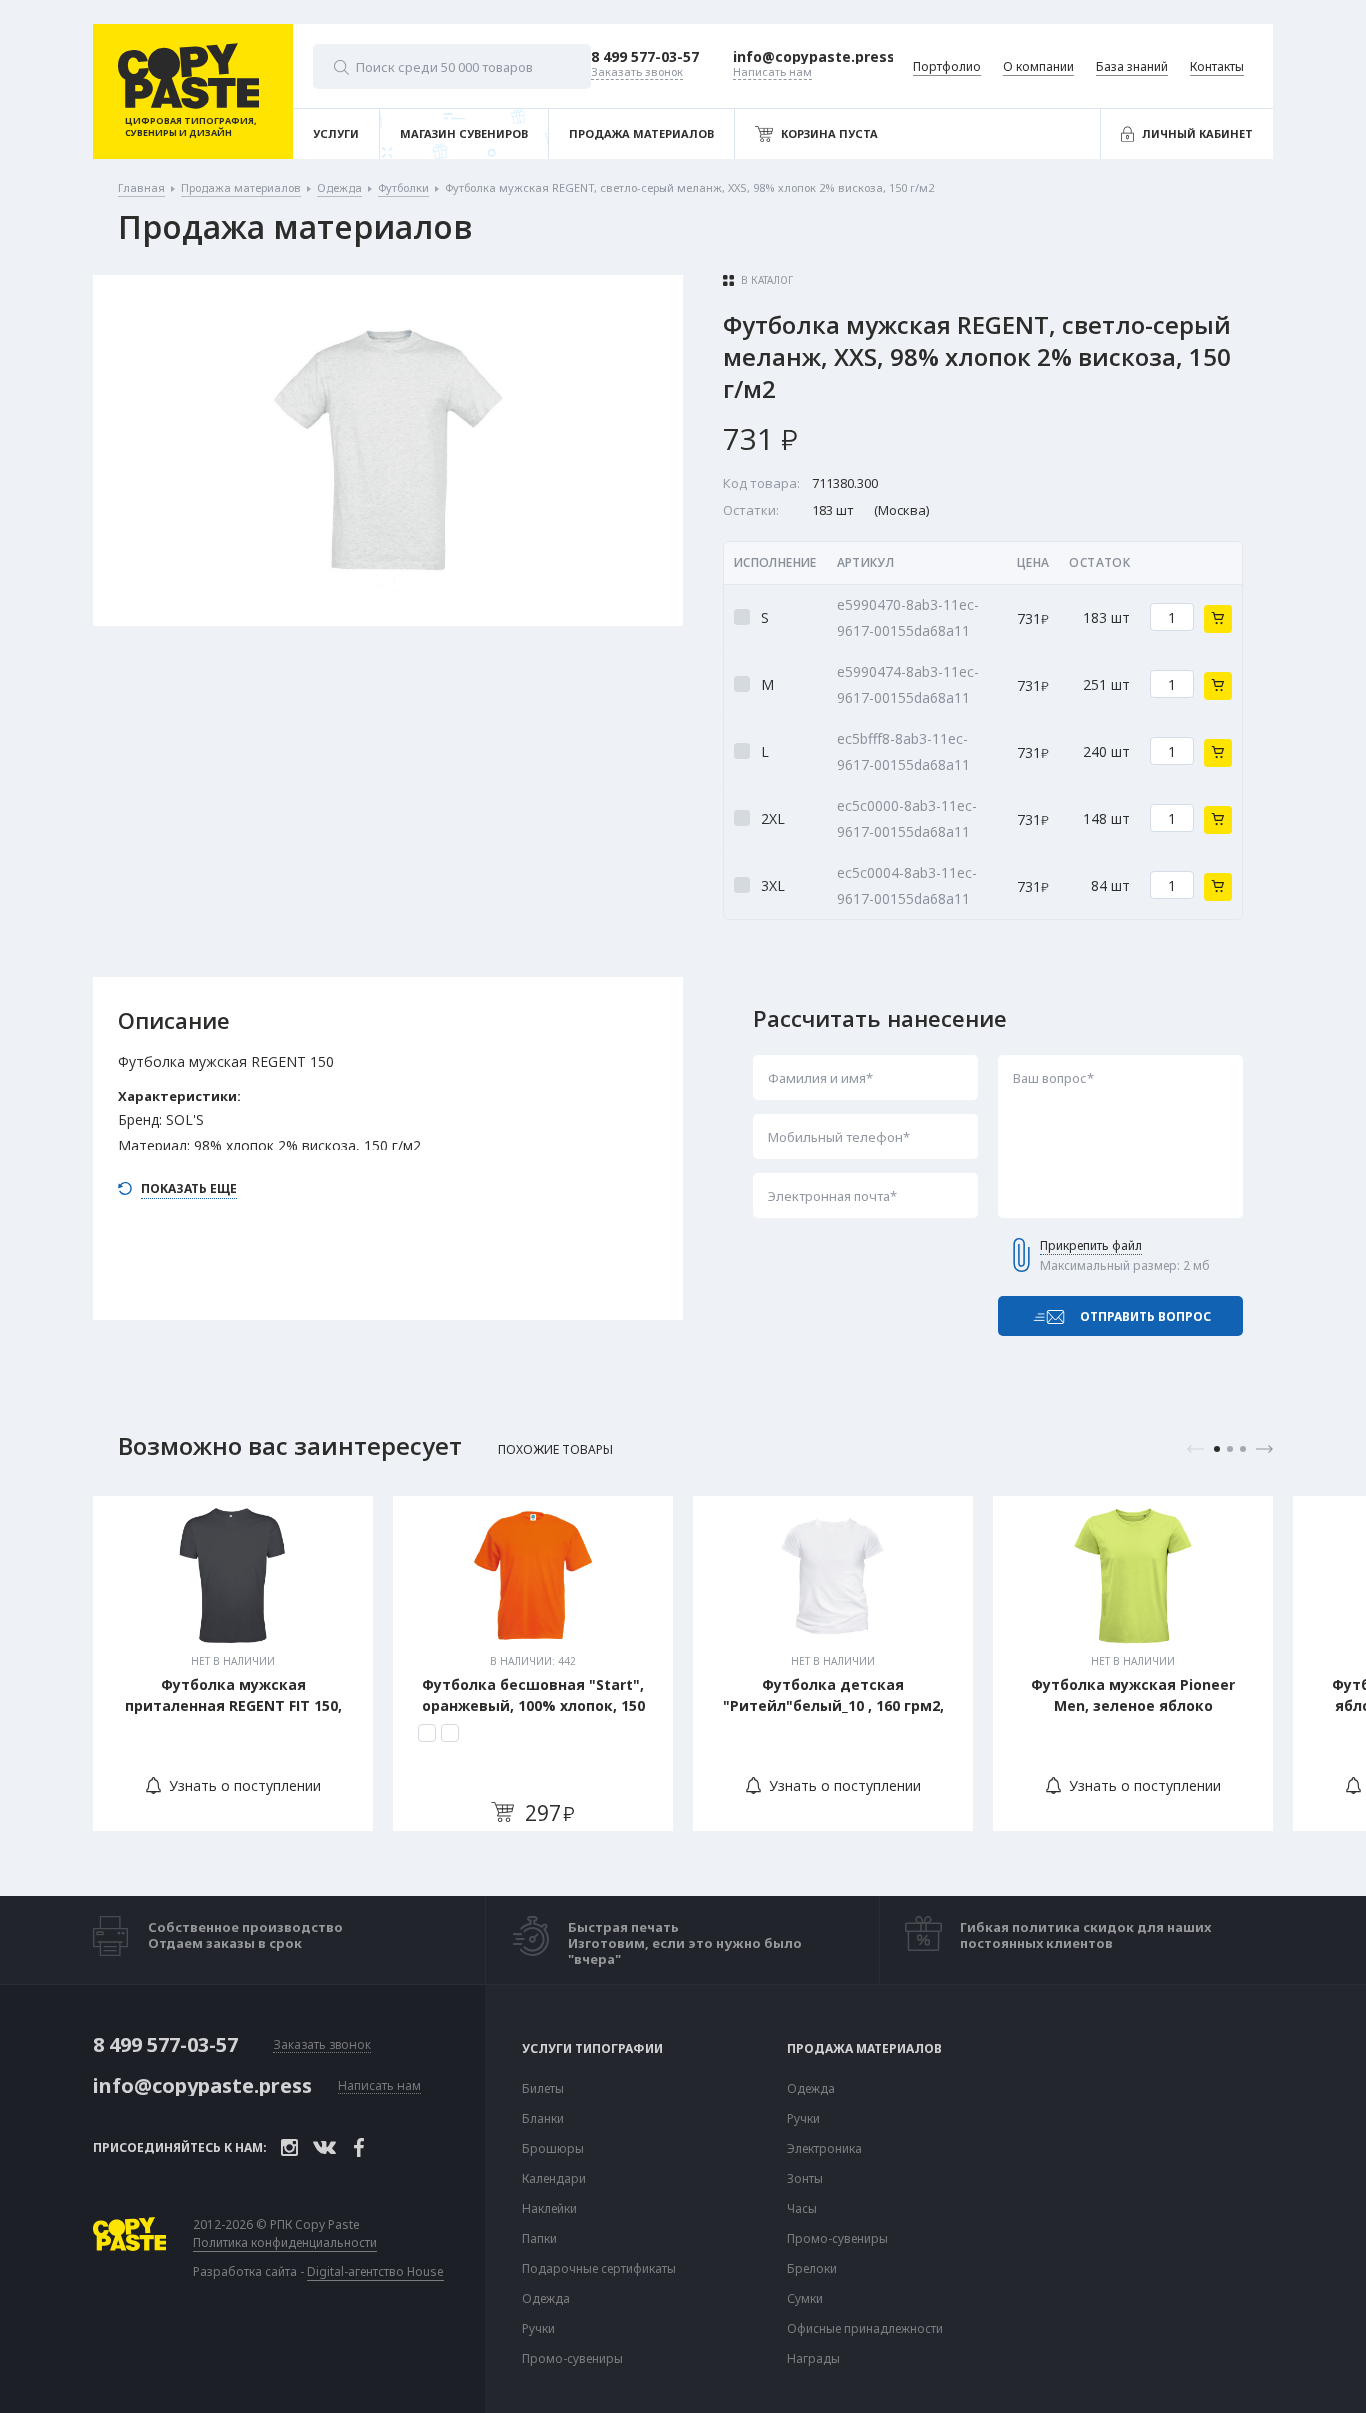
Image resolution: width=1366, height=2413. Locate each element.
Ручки (538, 2329)
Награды (813, 2359)
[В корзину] (1218, 619)
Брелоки (812, 2269)
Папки (539, 2239)
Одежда (546, 2299)
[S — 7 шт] (427, 1733)
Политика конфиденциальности (285, 2243)
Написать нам (379, 2086)
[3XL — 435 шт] (450, 1733)
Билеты (543, 2089)
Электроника (824, 2149)
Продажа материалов (864, 2049)
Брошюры (553, 2149)
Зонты (805, 2179)
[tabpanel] (233, 1663)
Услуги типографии (592, 2049)
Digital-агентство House (375, 2271)
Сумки (805, 2299)
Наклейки (549, 2209)
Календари (554, 2179)
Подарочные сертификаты (599, 2269)
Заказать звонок (322, 2045)
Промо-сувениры (572, 2359)
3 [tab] (1243, 1449)
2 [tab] (1230, 1449)
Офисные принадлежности (865, 2329)
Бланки (543, 2119)
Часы (802, 2209)
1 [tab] (1217, 1449)
